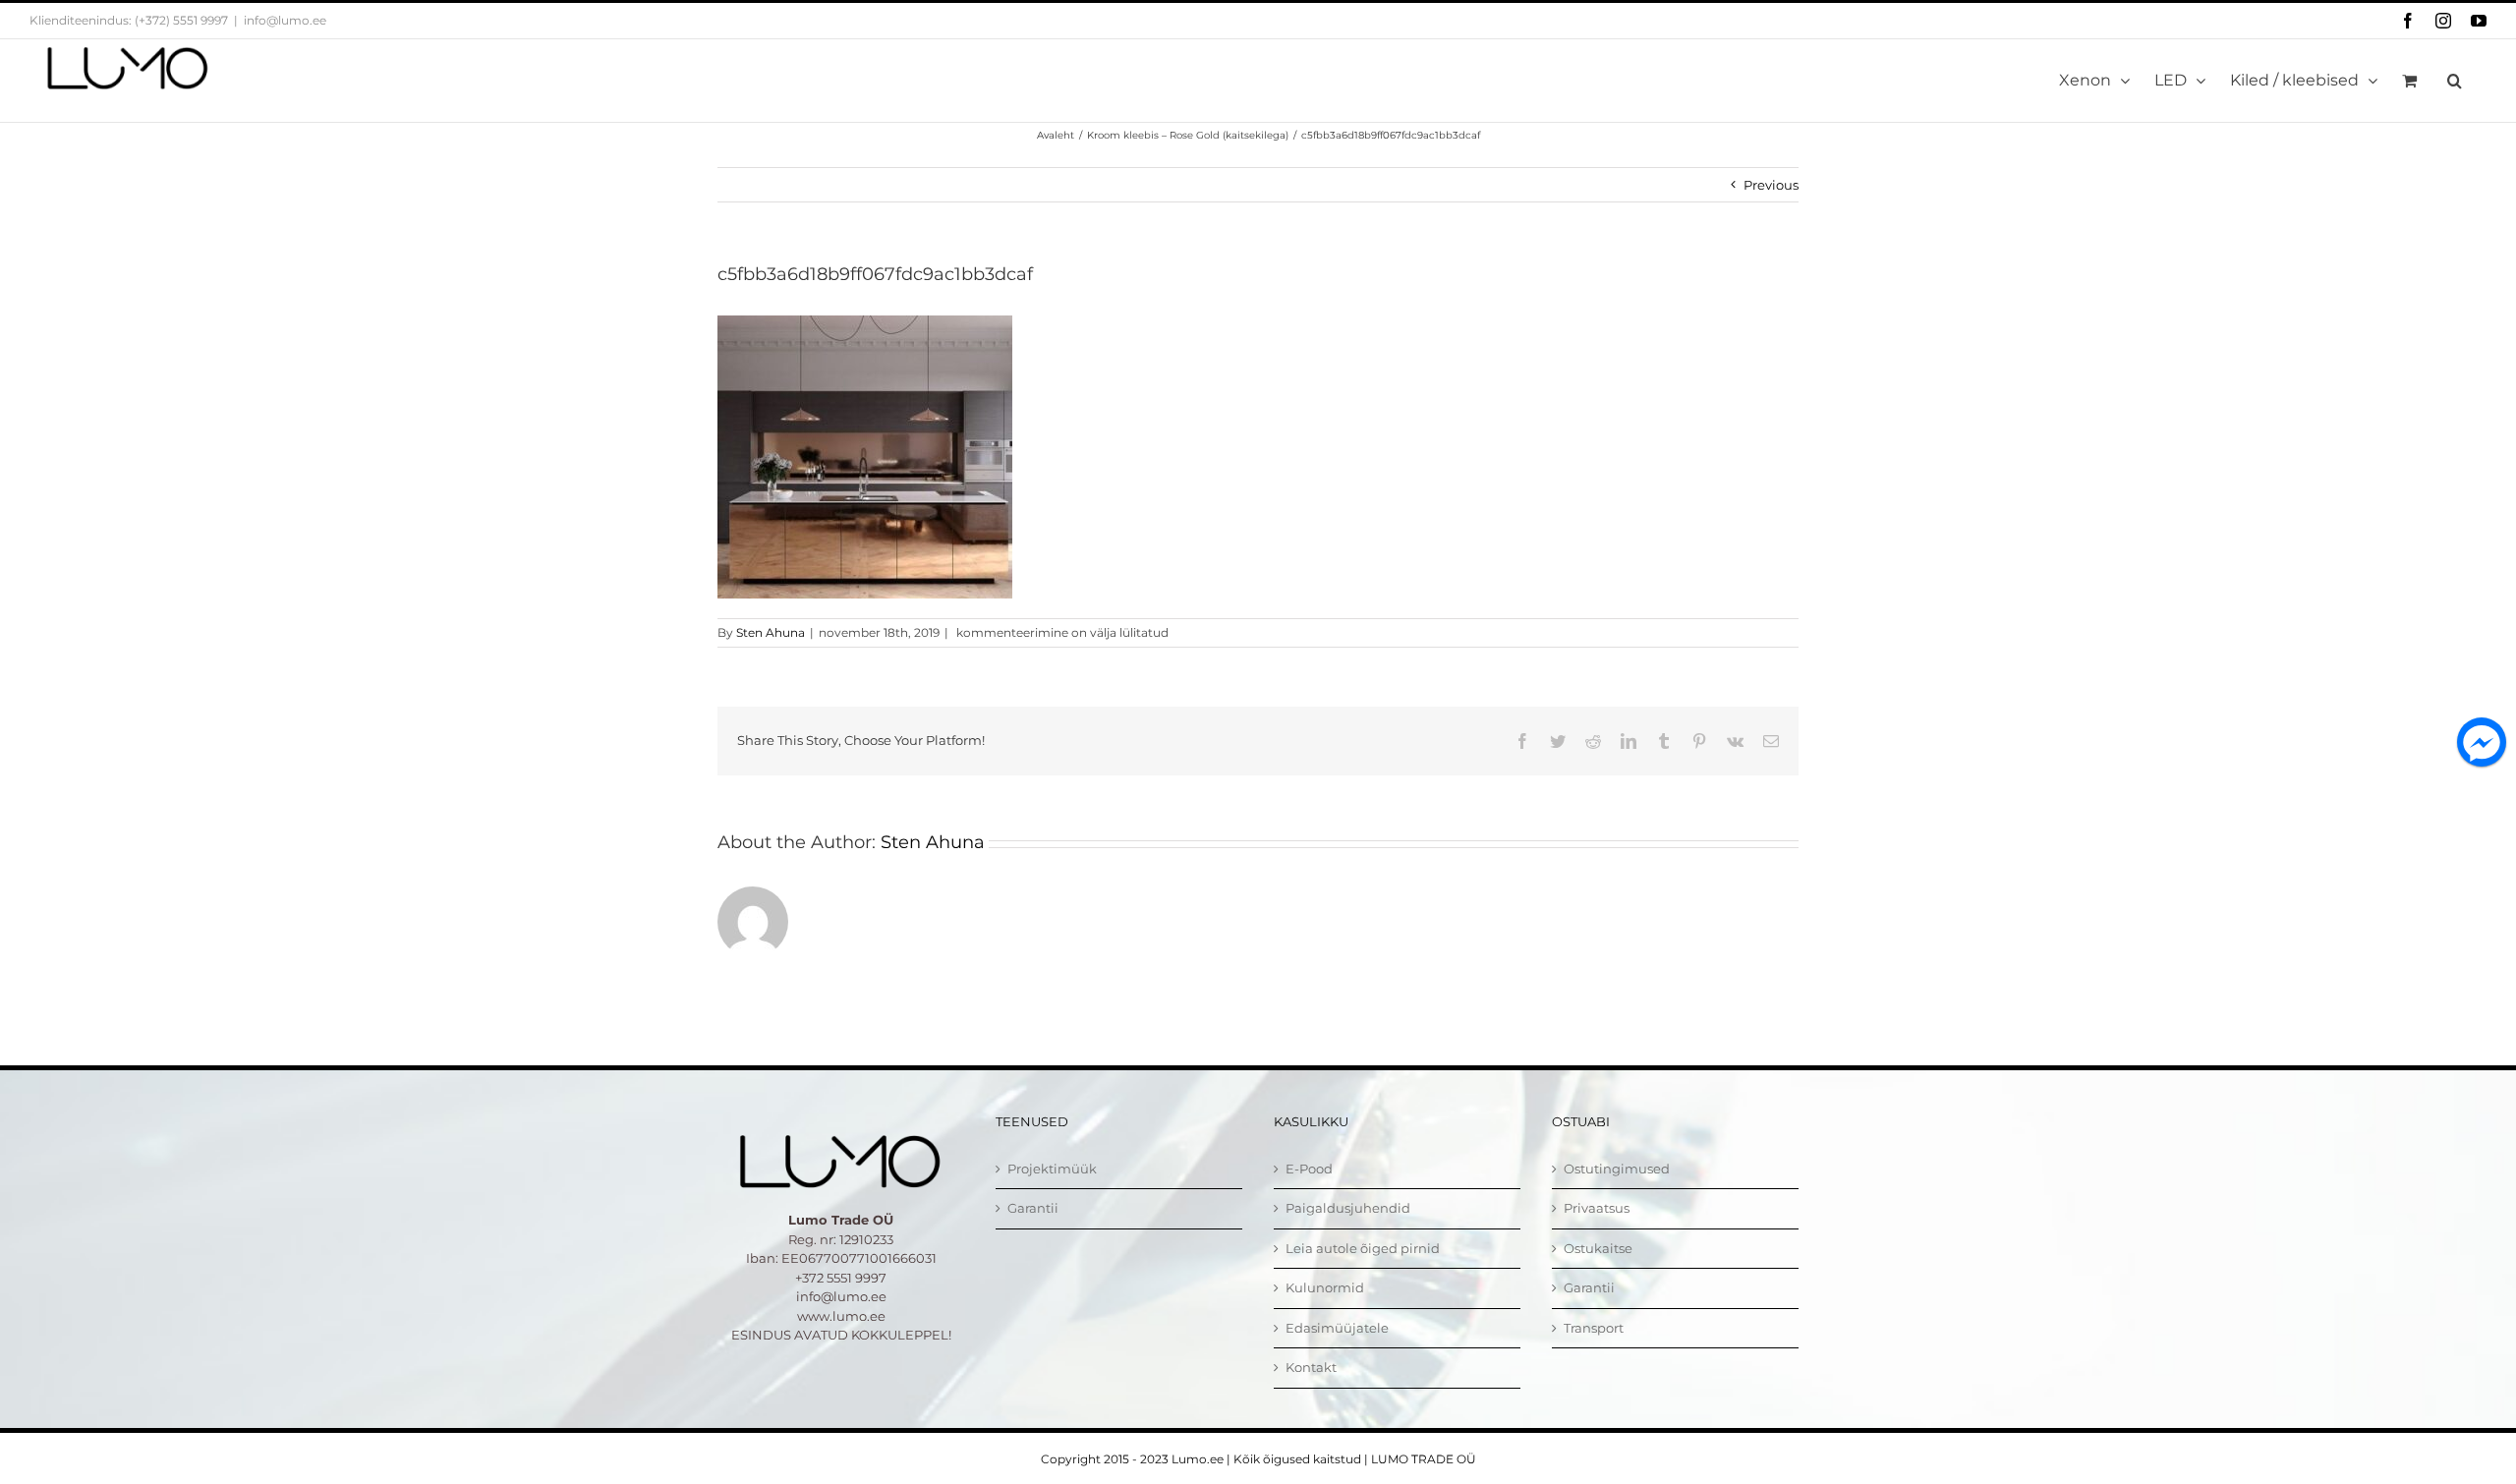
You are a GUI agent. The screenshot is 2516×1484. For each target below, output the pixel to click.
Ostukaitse (1598, 1248)
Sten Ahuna (771, 632)
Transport (1594, 1328)
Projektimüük (1052, 1169)
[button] (2455, 81)
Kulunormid (1325, 1287)
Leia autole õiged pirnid (1363, 1248)
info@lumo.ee (285, 20)
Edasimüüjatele (1337, 1328)
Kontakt (1311, 1367)
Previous (1771, 185)
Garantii (1033, 1208)
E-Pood (1309, 1169)
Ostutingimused (1617, 1169)
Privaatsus (1597, 1208)
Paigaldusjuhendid (1348, 1208)
